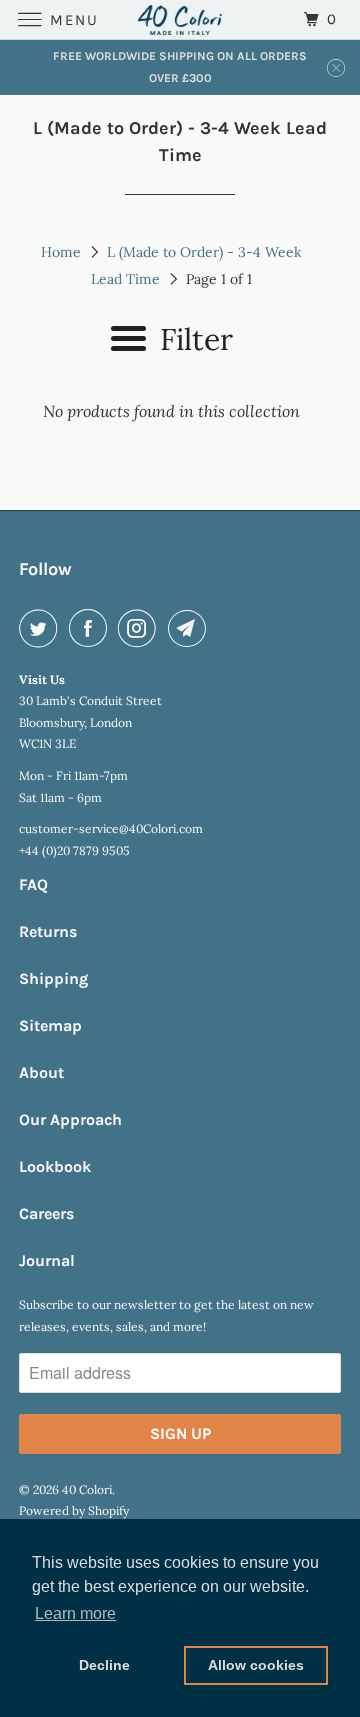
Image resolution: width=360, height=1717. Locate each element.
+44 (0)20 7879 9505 (74, 850)
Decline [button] (104, 1665)
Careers (46, 1213)
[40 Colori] (180, 19)
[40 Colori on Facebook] (92, 628)
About (41, 1072)
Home (61, 252)
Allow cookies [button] (256, 1665)
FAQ (33, 884)
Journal (47, 1260)
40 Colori (87, 1489)
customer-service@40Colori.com (111, 828)
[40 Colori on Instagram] (141, 628)
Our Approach (70, 1119)
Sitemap (50, 1025)
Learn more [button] (75, 1613)
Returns (48, 931)
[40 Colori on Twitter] (42, 628)
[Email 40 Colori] (191, 628)
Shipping (53, 978)
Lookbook (55, 1166)
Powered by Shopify (74, 1510)
